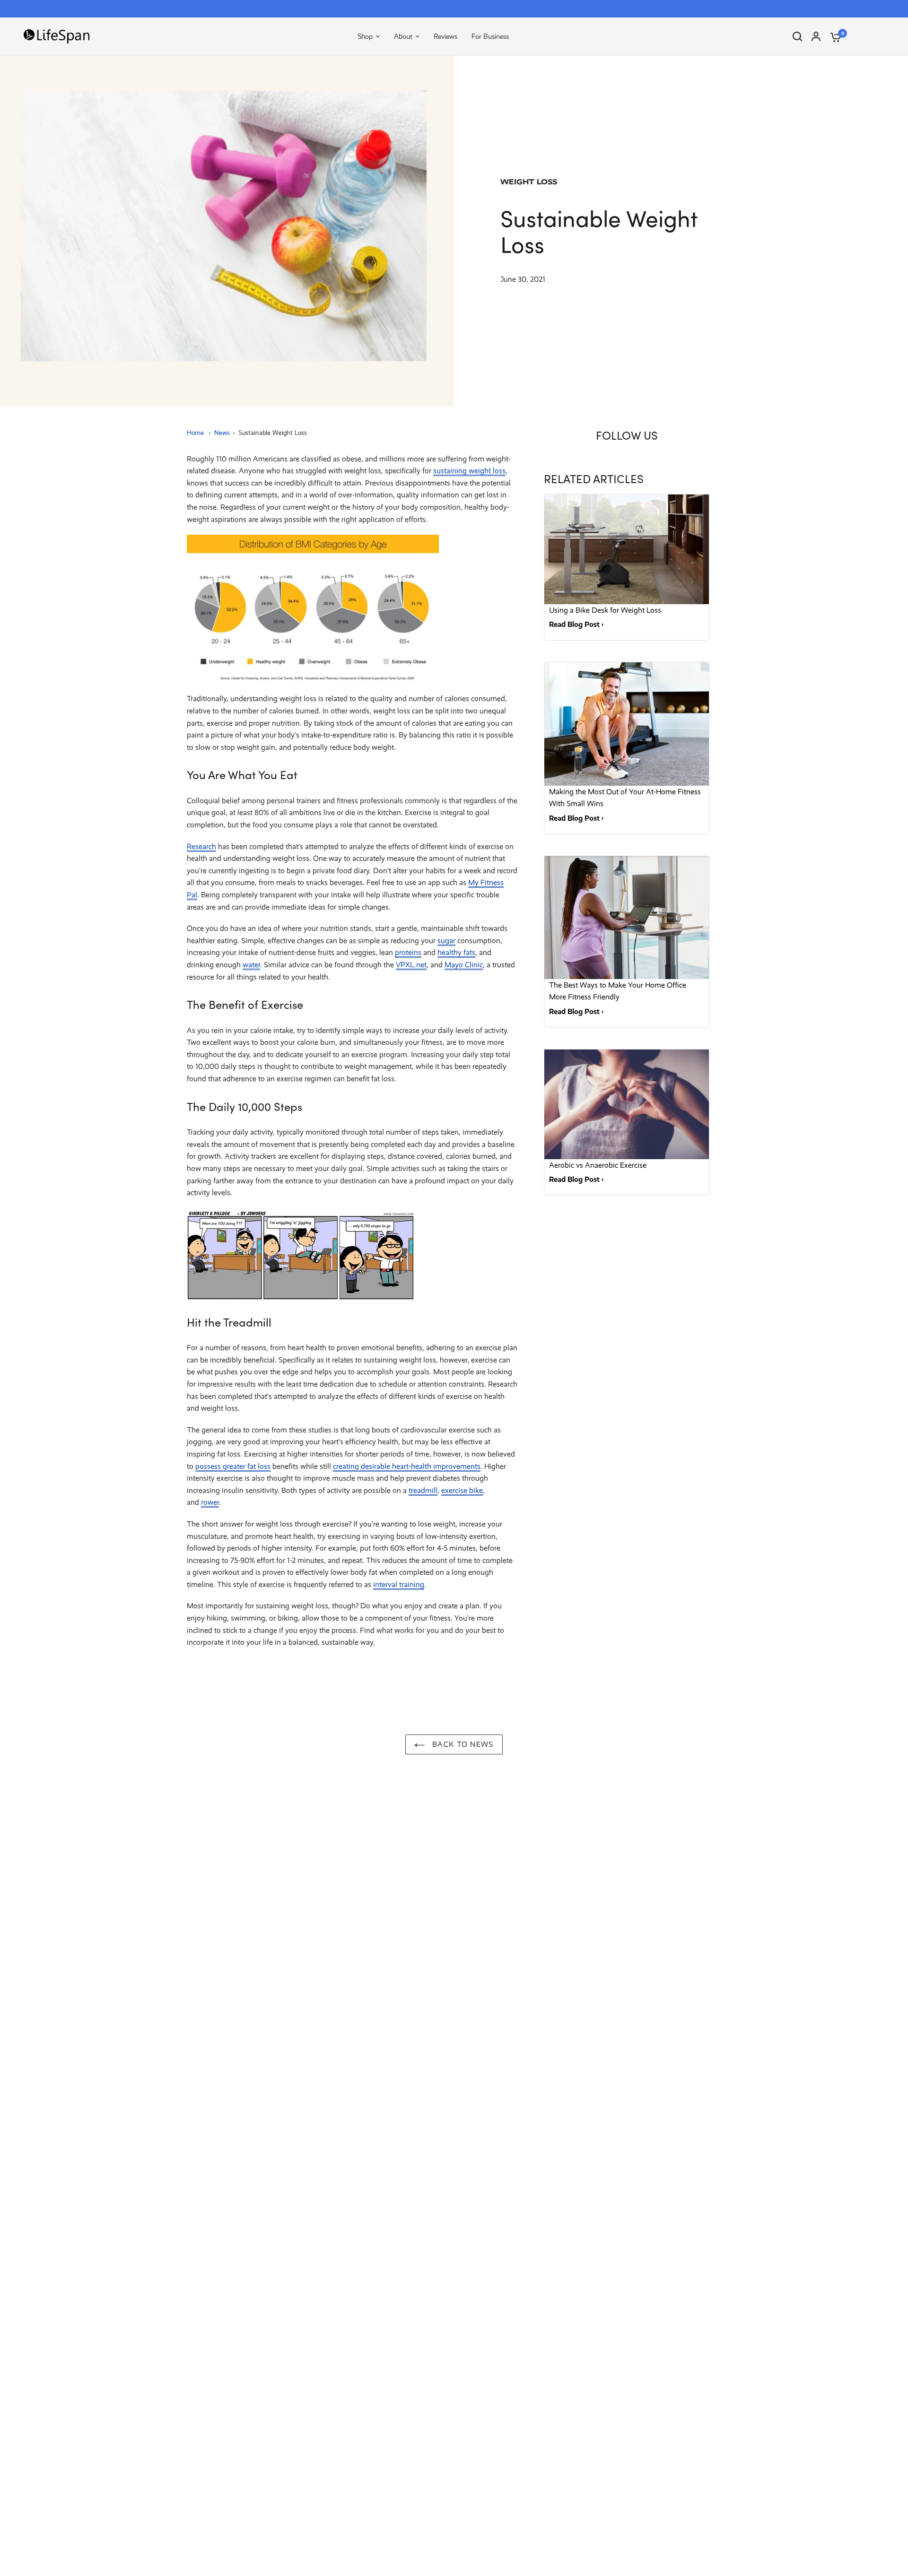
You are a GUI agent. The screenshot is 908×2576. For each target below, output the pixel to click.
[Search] (797, 36)
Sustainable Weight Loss (273, 433)
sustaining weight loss (469, 471)
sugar (446, 941)
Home (195, 433)
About (403, 36)
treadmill (423, 1490)
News (222, 433)
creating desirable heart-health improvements (407, 1466)
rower (210, 1502)
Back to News (462, 1744)
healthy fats (456, 952)
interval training (399, 1584)
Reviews (445, 36)
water (251, 965)
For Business (490, 36)
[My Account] (816, 36)
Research (201, 846)
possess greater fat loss (233, 1466)
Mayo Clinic (464, 965)
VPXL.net (411, 965)
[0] (833, 36)
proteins (408, 952)
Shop (365, 36)
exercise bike (462, 1490)
